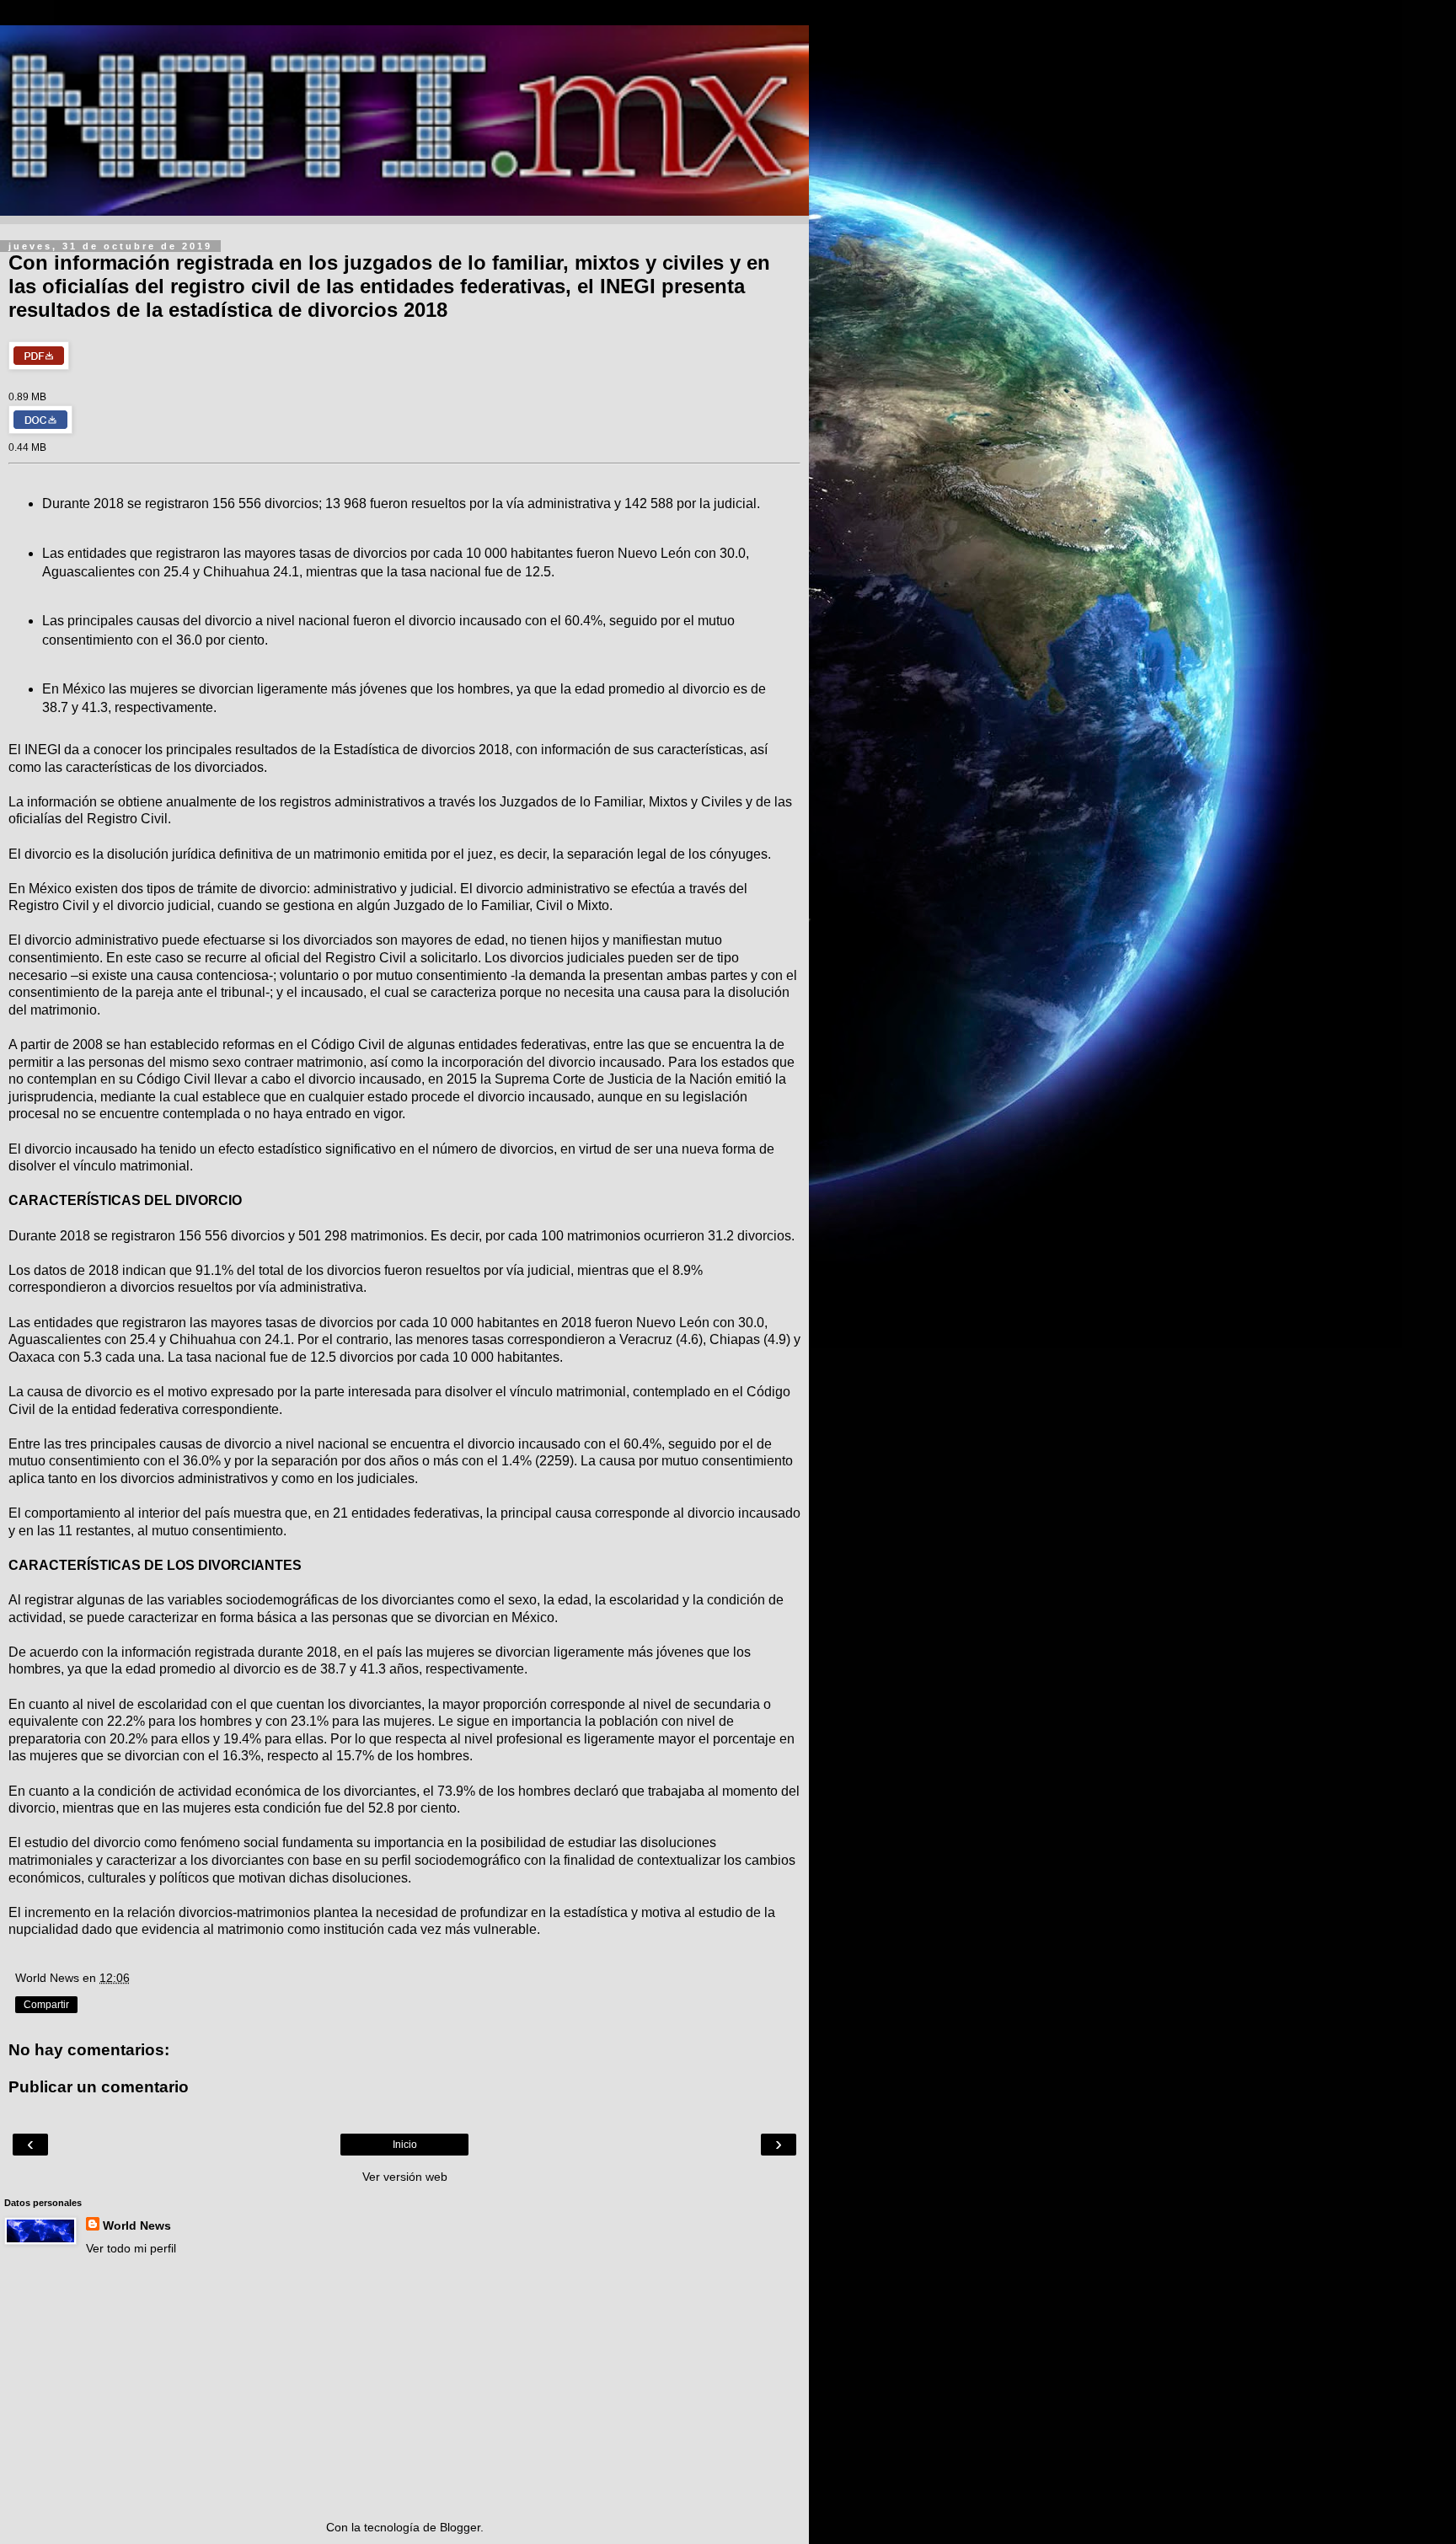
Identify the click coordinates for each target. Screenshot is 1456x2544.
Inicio (405, 2145)
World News (137, 2225)
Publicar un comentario (99, 2087)
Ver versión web (405, 2177)
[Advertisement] (404, 2388)
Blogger (460, 2527)
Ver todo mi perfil (131, 2248)
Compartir (46, 2005)
